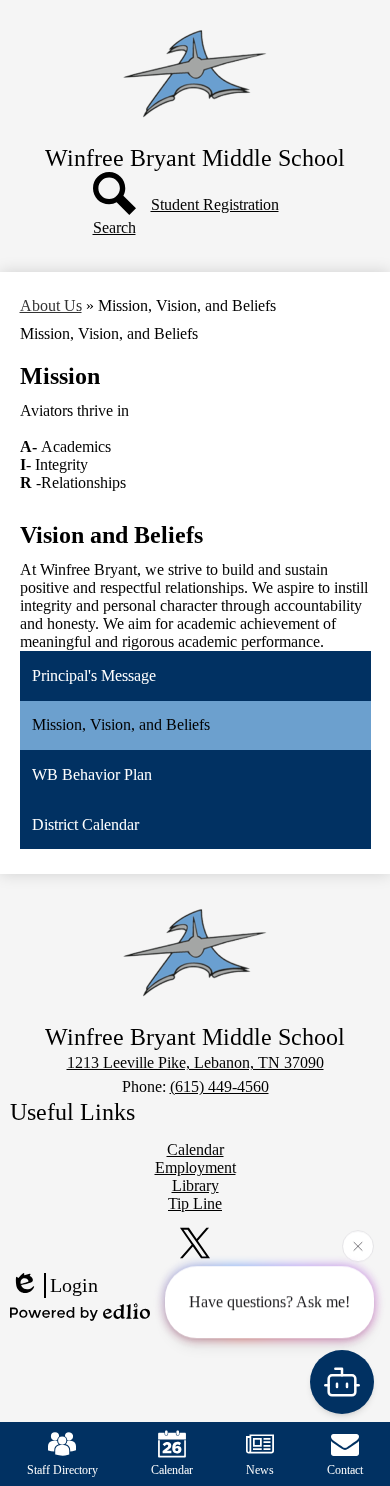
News (260, 1470)
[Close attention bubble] (358, 1245)
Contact (345, 1470)
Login (74, 1285)
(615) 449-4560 (219, 1086)
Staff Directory (62, 1470)
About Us (51, 305)
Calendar (172, 1470)
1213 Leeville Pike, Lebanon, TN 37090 (195, 1062)
